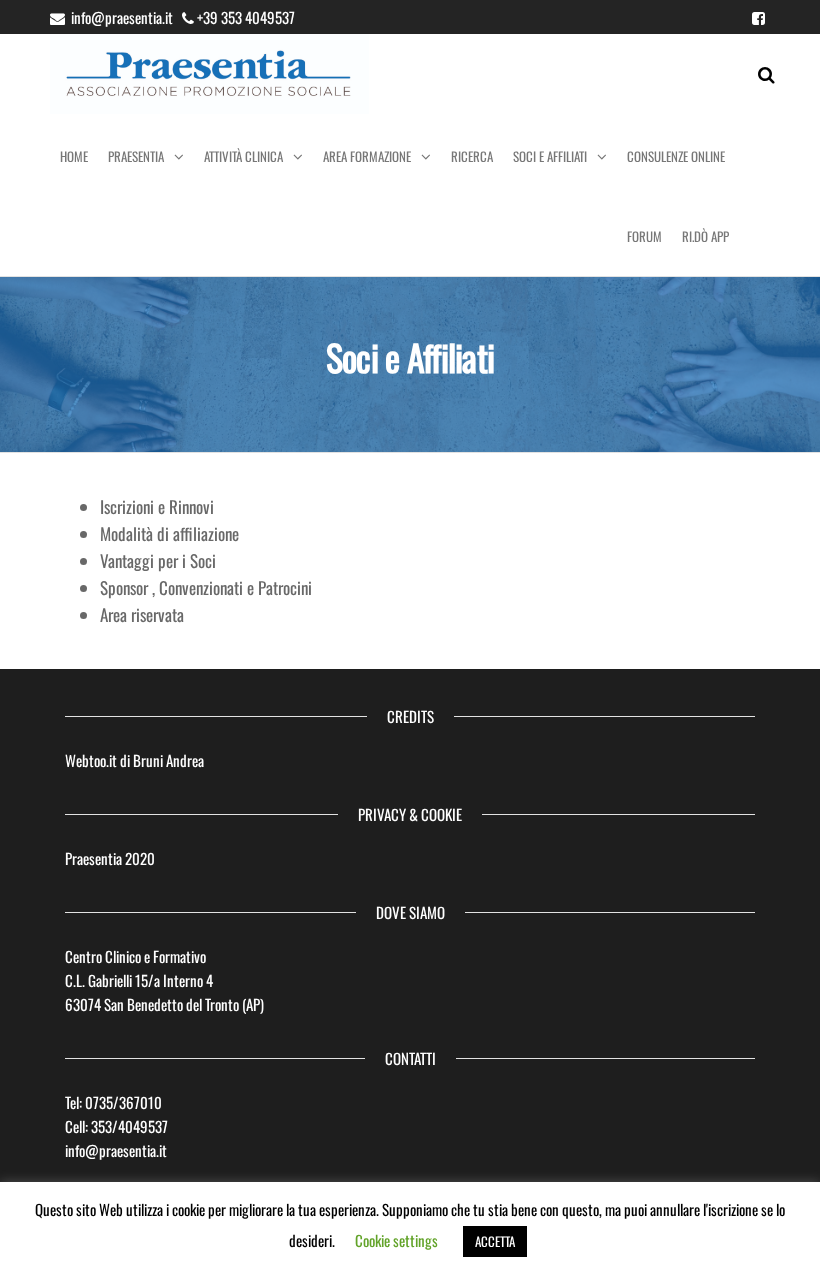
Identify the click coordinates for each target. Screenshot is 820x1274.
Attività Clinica (243, 156)
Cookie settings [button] (396, 1240)
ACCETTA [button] (495, 1241)
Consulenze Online (676, 156)
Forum (644, 236)
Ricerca (472, 156)
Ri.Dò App (705, 236)
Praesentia (136, 156)
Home (74, 156)
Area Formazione (367, 156)
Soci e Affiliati (550, 156)
